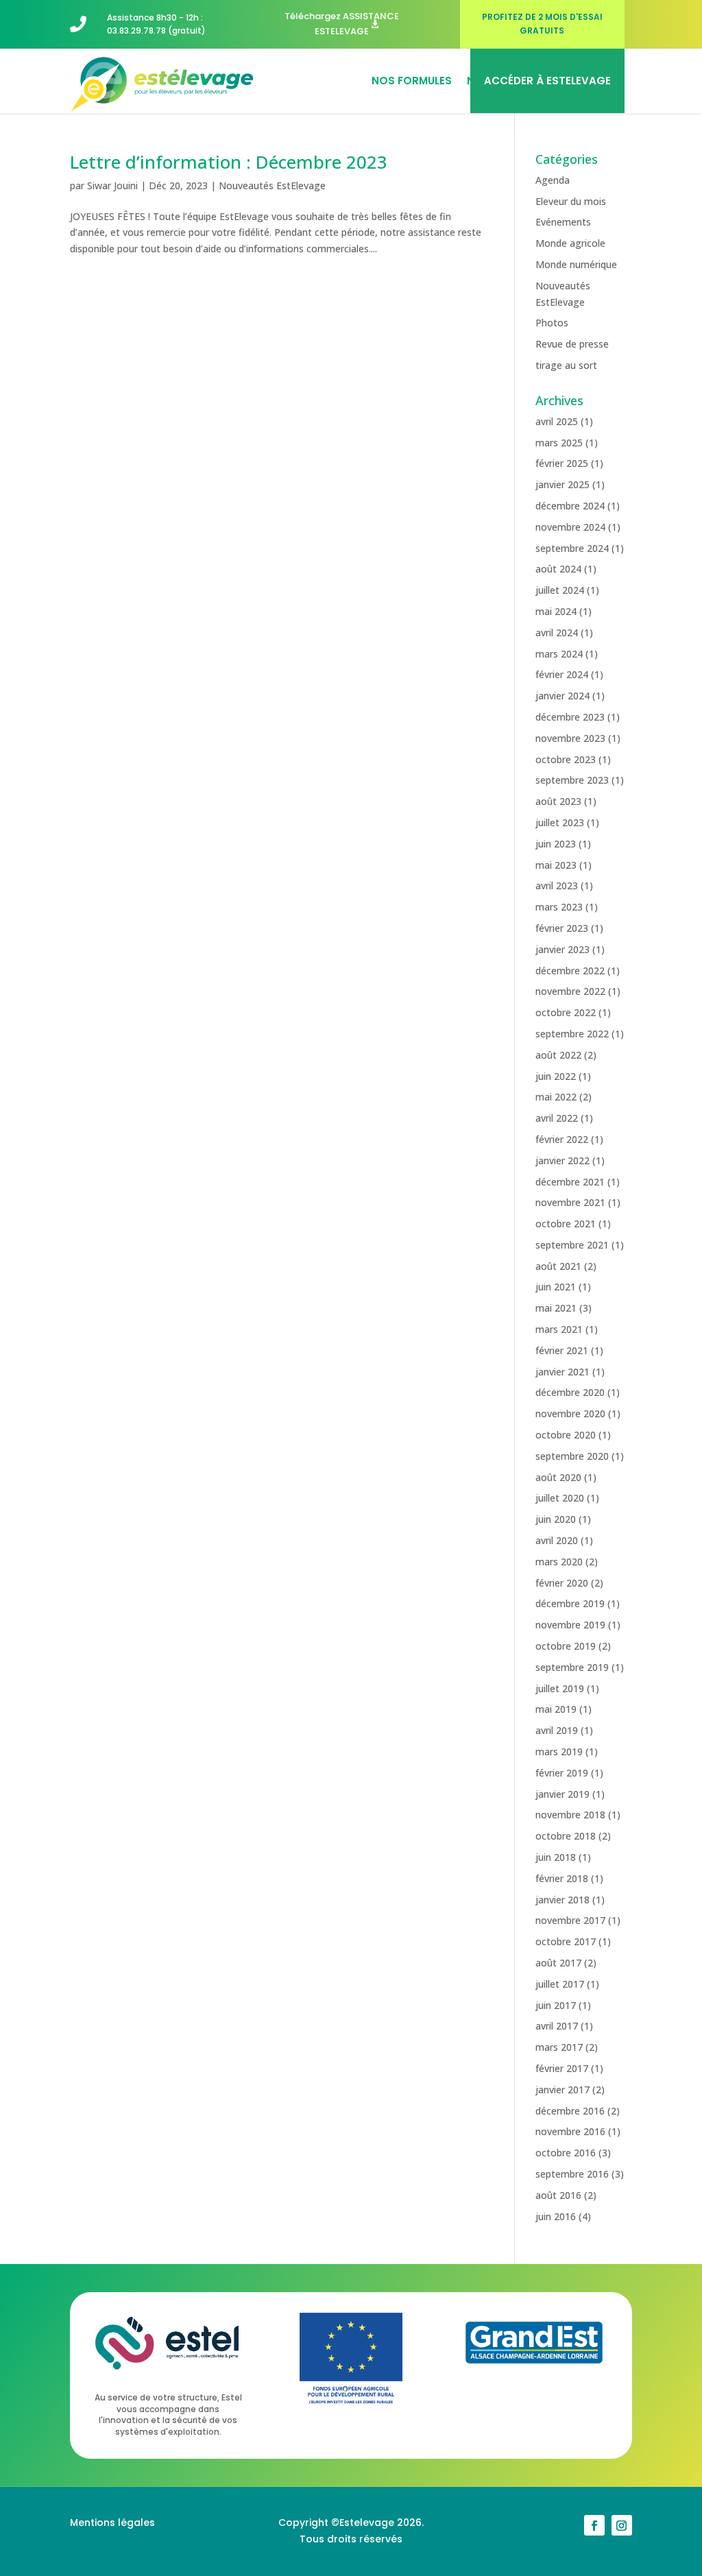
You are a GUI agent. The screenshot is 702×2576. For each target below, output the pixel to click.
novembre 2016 (570, 2131)
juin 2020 (556, 1519)
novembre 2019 (570, 1625)
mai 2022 (556, 1097)
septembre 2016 (572, 2174)
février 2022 (562, 1139)
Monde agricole (570, 243)
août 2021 (558, 1266)
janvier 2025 (562, 484)
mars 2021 (559, 1329)
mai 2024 (556, 611)
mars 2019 (559, 1752)
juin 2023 (556, 844)
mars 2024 (559, 654)
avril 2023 (557, 886)
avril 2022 (557, 1118)
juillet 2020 (560, 1498)
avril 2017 (557, 2026)
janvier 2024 (562, 696)
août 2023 (558, 801)
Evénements (563, 222)
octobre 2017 (566, 1941)
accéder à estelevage (547, 81)
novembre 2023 (570, 738)
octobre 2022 (566, 1012)
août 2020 (558, 1477)
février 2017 (562, 2068)
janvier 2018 (562, 1900)
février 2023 (562, 928)
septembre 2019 (572, 1667)
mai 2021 (556, 1308)
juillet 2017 (560, 1984)
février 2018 (562, 1878)
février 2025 (562, 463)
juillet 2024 (560, 590)
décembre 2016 (570, 2111)
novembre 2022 (570, 991)
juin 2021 (556, 1287)
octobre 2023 (566, 759)
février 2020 (562, 1583)
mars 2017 (559, 2047)
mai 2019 (556, 1709)
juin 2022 (556, 1076)
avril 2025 (557, 421)
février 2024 (562, 674)
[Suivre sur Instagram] (622, 2525)
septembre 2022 (572, 1034)
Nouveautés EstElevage (272, 185)
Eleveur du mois (571, 201)
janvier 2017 (562, 2090)
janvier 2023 (562, 949)
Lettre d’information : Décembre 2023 (229, 162)
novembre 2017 (570, 1920)
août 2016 (558, 2195)
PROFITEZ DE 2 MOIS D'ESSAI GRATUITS (542, 24)
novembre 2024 (570, 527)
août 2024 (558, 569)
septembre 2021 (572, 1245)
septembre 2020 (572, 1456)
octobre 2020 (566, 1435)
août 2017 (558, 1963)
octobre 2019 (566, 1646)
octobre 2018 (566, 1836)
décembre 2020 (570, 1392)
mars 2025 (559, 443)
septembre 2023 (572, 780)
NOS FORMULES (412, 81)
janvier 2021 (562, 1372)
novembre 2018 (570, 1815)
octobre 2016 (566, 2153)
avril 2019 (557, 1730)
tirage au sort (566, 365)
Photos (552, 323)
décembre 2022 (570, 971)
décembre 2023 (570, 717)
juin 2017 (556, 2005)
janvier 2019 (562, 1794)
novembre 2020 (570, 1413)
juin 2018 (556, 1857)
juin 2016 (556, 2216)
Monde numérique (576, 264)
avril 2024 (557, 633)
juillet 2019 (560, 1688)
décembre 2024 (570, 506)
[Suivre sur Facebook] (594, 2525)
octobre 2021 (566, 1224)
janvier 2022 (562, 1160)
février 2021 (562, 1350)
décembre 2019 (570, 1603)
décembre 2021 (570, 1182)
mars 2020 (559, 1562)
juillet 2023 (560, 822)
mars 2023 (559, 907)
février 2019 (562, 1773)
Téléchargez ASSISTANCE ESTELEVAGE (342, 24)
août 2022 (558, 1055)
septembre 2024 (572, 548)
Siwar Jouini (112, 185)
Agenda (553, 180)
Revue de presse (572, 344)
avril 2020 (557, 1540)
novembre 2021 (570, 1202)
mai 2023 (556, 865)
